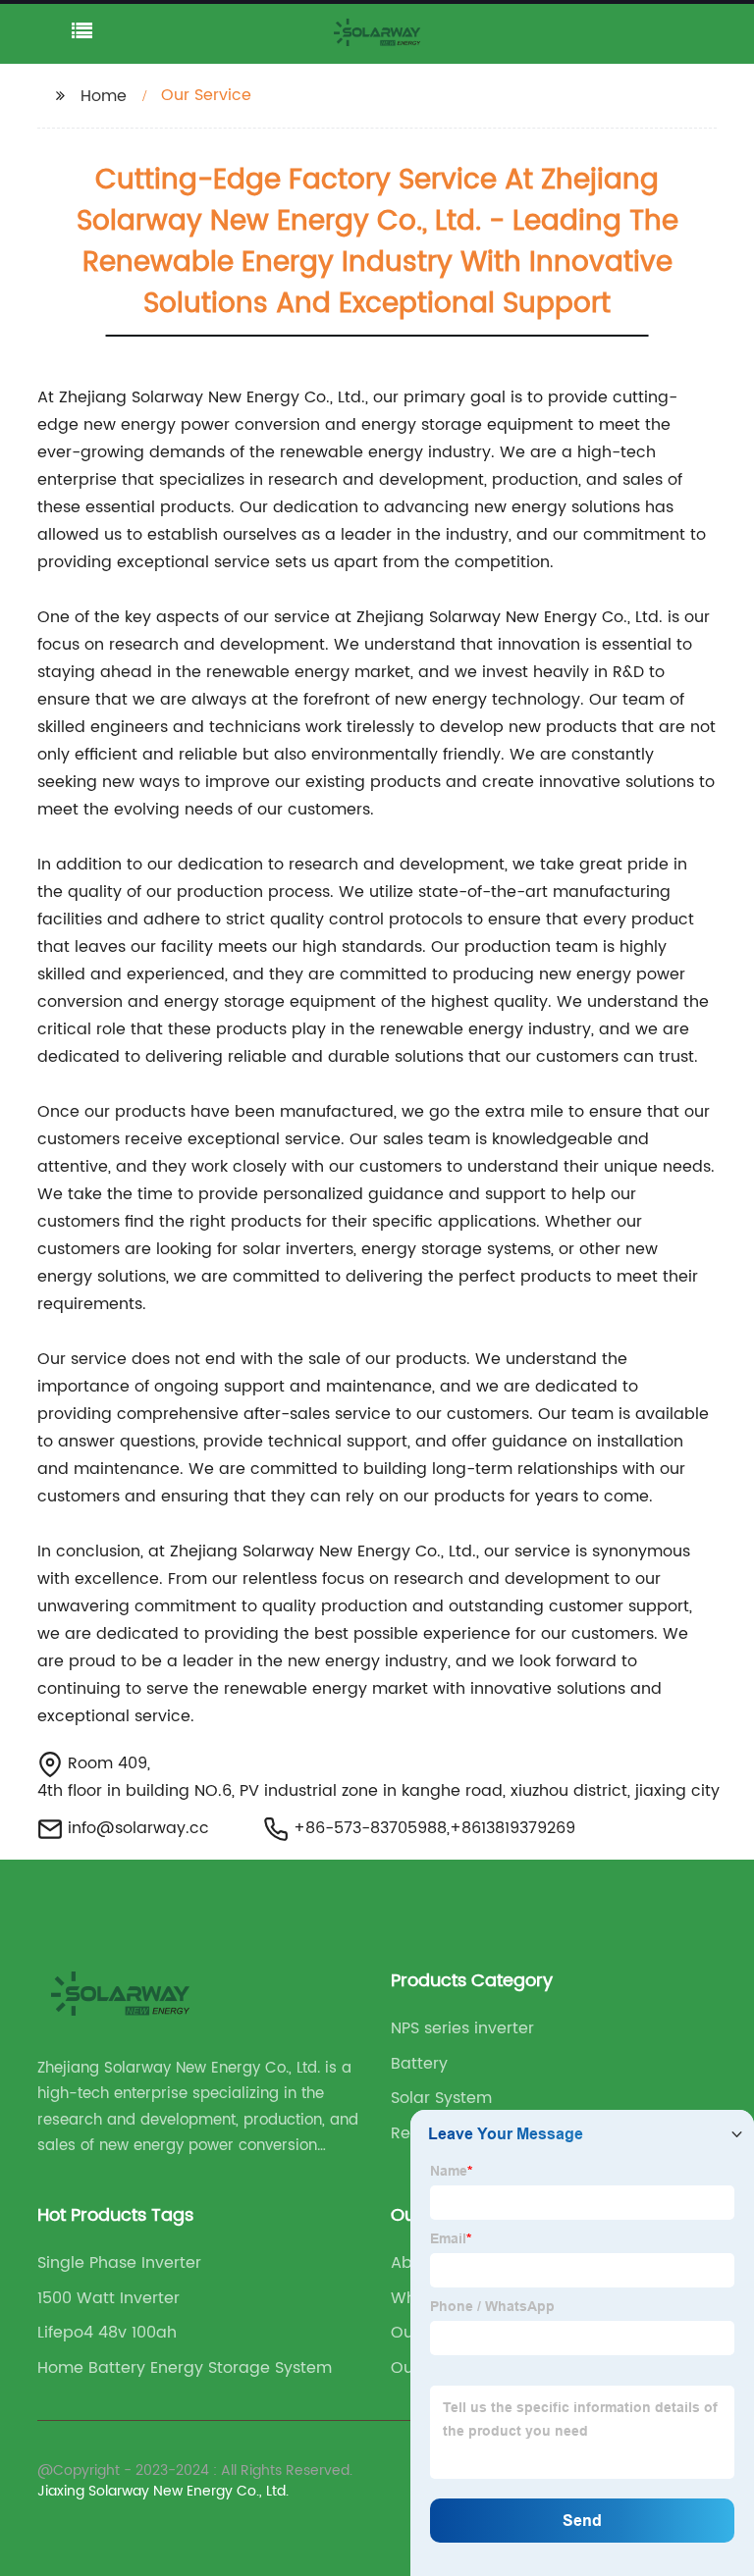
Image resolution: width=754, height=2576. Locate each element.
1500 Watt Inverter (108, 2298)
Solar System (441, 2098)
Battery (419, 2064)
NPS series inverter (462, 2028)
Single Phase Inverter (119, 2263)
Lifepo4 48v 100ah (107, 2333)
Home (104, 96)
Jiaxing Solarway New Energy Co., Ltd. (163, 2491)
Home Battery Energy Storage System (185, 2368)
